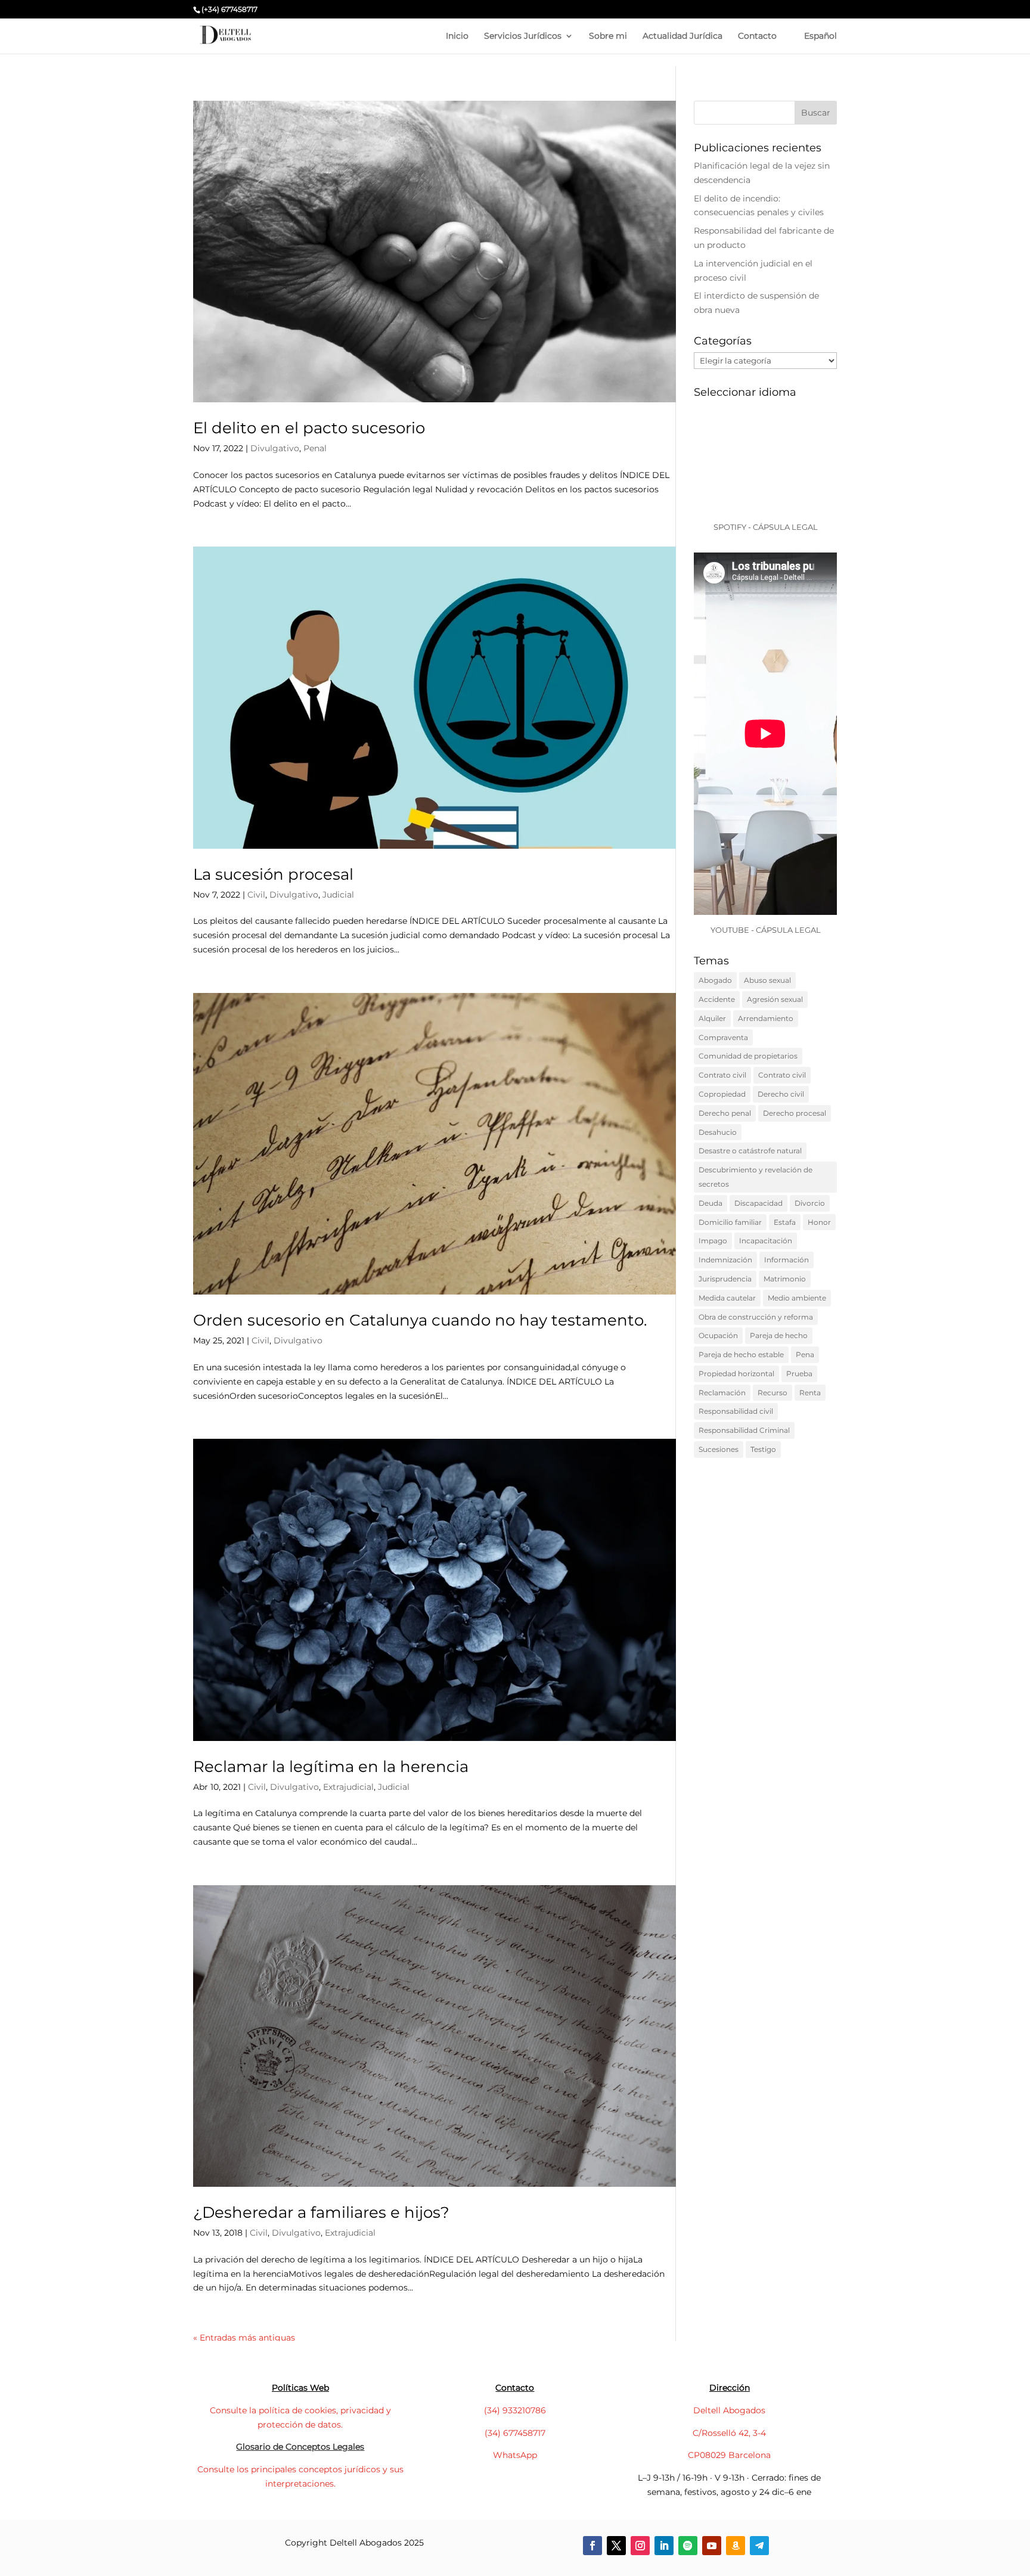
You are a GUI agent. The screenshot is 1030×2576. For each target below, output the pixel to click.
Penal (315, 448)
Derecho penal (725, 1113)
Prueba (799, 1374)
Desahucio (718, 1132)
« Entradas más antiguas (244, 2338)
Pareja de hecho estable (741, 1354)
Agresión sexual (775, 999)
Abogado (715, 980)
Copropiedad (722, 1094)
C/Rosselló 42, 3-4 (729, 2433)
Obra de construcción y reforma (756, 1317)
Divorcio (810, 1203)
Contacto (757, 36)
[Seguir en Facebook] (592, 2546)
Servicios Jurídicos (523, 36)
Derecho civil (781, 1094)
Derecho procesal (795, 1113)
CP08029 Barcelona (729, 2455)
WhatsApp (515, 2455)
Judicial (338, 895)
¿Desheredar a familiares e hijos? (321, 2212)
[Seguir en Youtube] (712, 2546)
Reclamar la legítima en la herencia (331, 1767)
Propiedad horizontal (736, 1374)
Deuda (711, 1203)
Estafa (785, 1222)
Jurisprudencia (725, 1279)
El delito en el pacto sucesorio (309, 428)
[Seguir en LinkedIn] (664, 2546)
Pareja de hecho (779, 1335)
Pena (805, 1354)
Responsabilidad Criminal (744, 1430)
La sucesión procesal (273, 874)
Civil (256, 895)
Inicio (457, 36)
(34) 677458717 (515, 2433)
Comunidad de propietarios (748, 1056)
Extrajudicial (348, 1787)
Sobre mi (608, 36)
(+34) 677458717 (229, 9)
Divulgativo (275, 448)
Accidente (717, 999)
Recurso (772, 1393)
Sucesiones (719, 1449)
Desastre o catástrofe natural (750, 1151)
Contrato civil (722, 1075)
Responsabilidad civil (736, 1411)
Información (787, 1260)
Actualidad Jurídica (682, 36)
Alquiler (712, 1018)
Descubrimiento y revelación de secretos (756, 1177)
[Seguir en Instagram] (640, 2546)
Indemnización (725, 1260)
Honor (819, 1222)
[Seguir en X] (616, 2546)
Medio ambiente (797, 1298)
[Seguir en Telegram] (759, 2546)
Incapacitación (766, 1241)
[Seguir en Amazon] (736, 2546)
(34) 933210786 (515, 2410)
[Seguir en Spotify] (688, 2546)
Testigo (763, 1449)
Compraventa (723, 1037)
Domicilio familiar (730, 1222)
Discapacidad (758, 1203)
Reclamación (722, 1393)
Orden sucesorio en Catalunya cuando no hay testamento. (420, 1320)
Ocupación (718, 1335)
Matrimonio (785, 1279)
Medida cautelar (727, 1298)
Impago (713, 1241)
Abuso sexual (767, 980)
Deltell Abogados (729, 2410)
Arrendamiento (766, 1018)
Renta (810, 1393)
